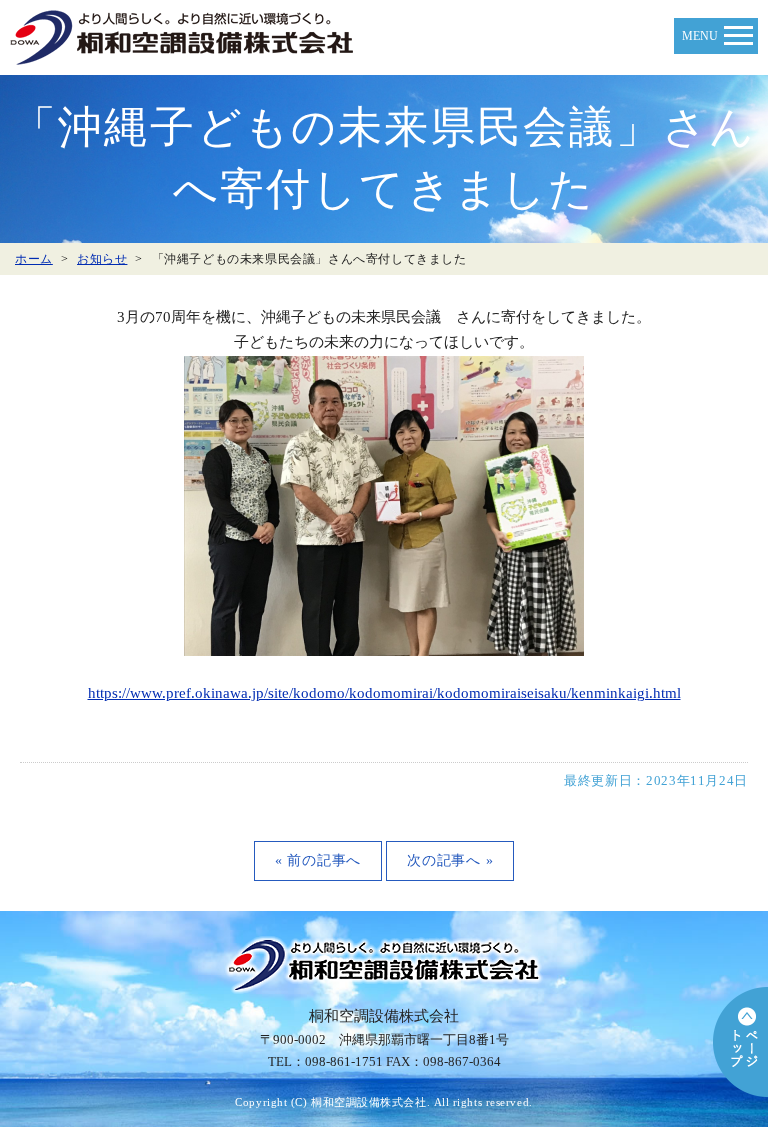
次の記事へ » (450, 860)
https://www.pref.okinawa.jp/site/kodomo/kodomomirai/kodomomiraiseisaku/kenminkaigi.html (384, 693)
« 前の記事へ (318, 860)
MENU (700, 36)
